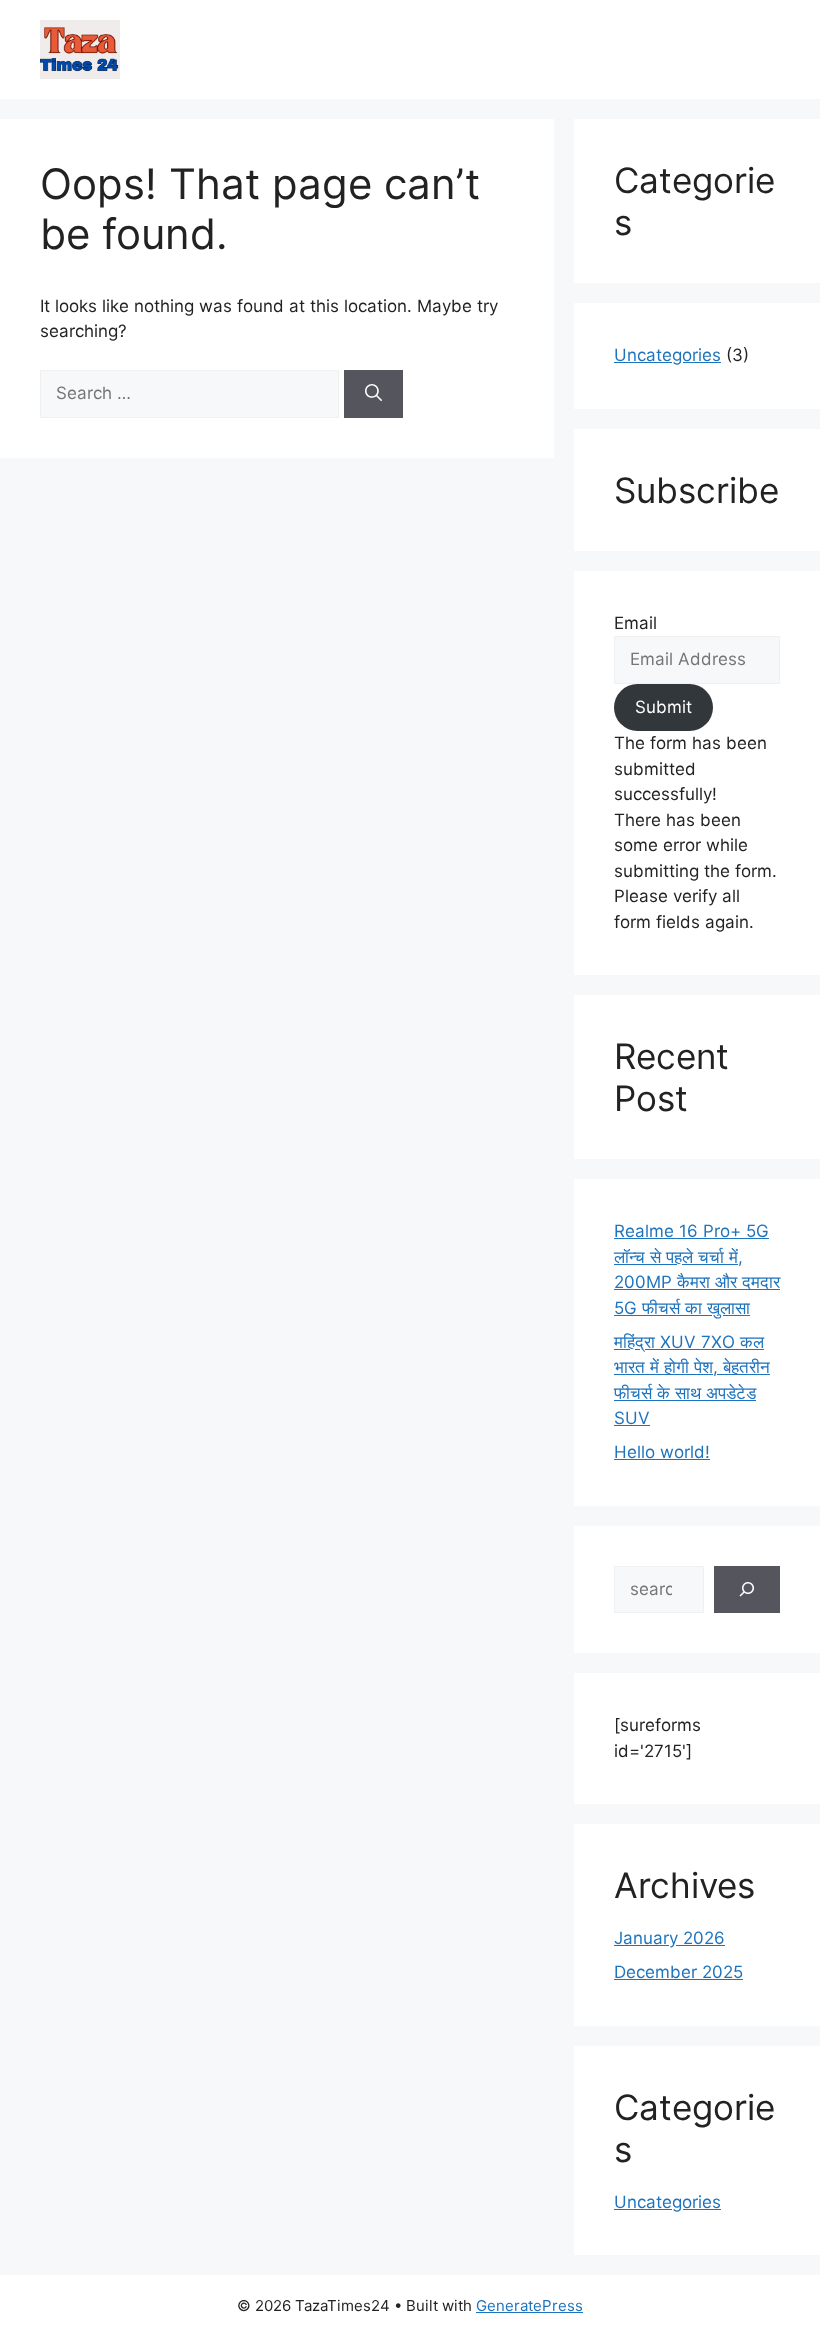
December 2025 (678, 1972)
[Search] (373, 394)
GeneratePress (529, 2305)
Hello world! (662, 1452)
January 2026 (669, 1938)
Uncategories (667, 355)
